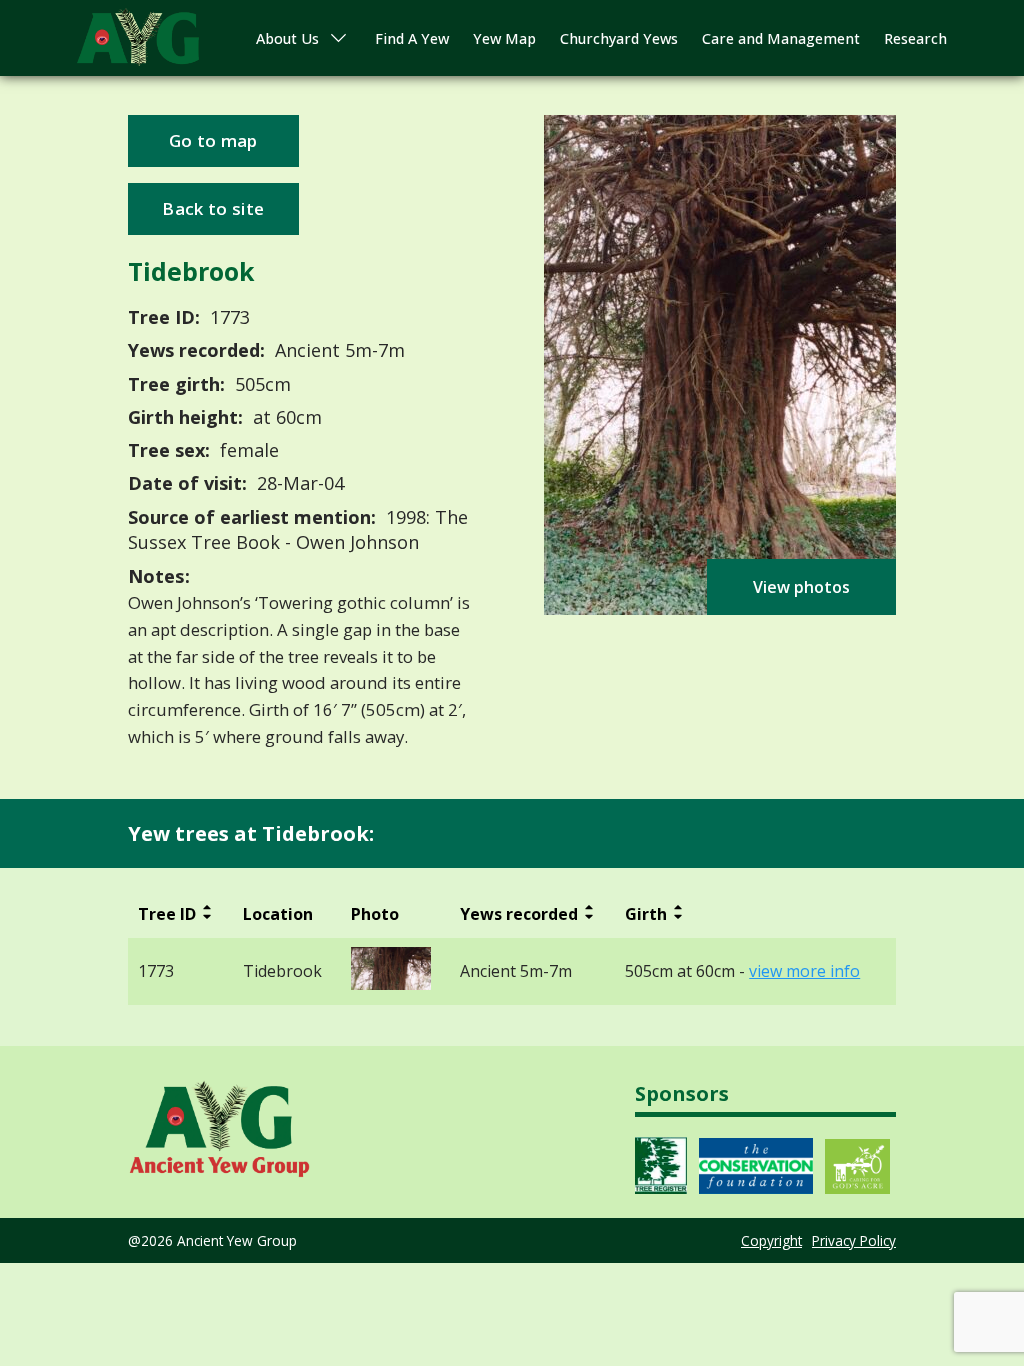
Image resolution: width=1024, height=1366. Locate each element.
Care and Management (781, 38)
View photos (801, 587)
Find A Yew (412, 38)
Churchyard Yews (619, 38)
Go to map (213, 140)
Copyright (771, 1240)
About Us (287, 38)
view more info (804, 971)
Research (915, 38)
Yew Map (504, 38)
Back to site (213, 208)
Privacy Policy (854, 1240)
